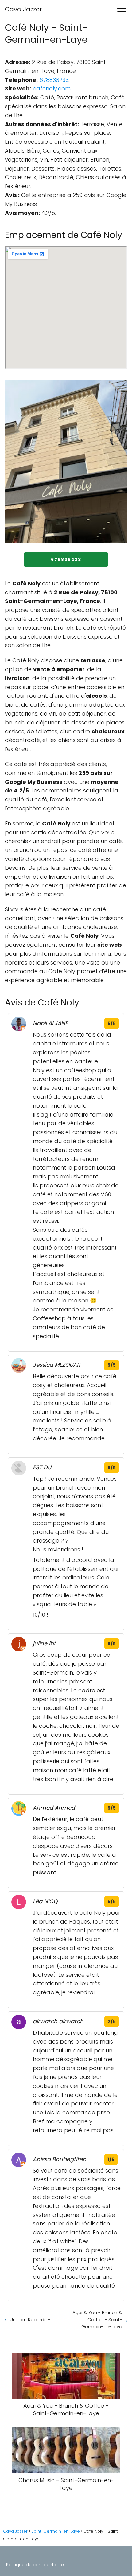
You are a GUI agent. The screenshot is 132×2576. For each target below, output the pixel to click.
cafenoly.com (52, 88)
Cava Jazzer (23, 9)
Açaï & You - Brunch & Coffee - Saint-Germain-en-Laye (97, 2319)
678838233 (54, 80)
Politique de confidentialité (35, 2565)
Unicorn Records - (30, 2319)
